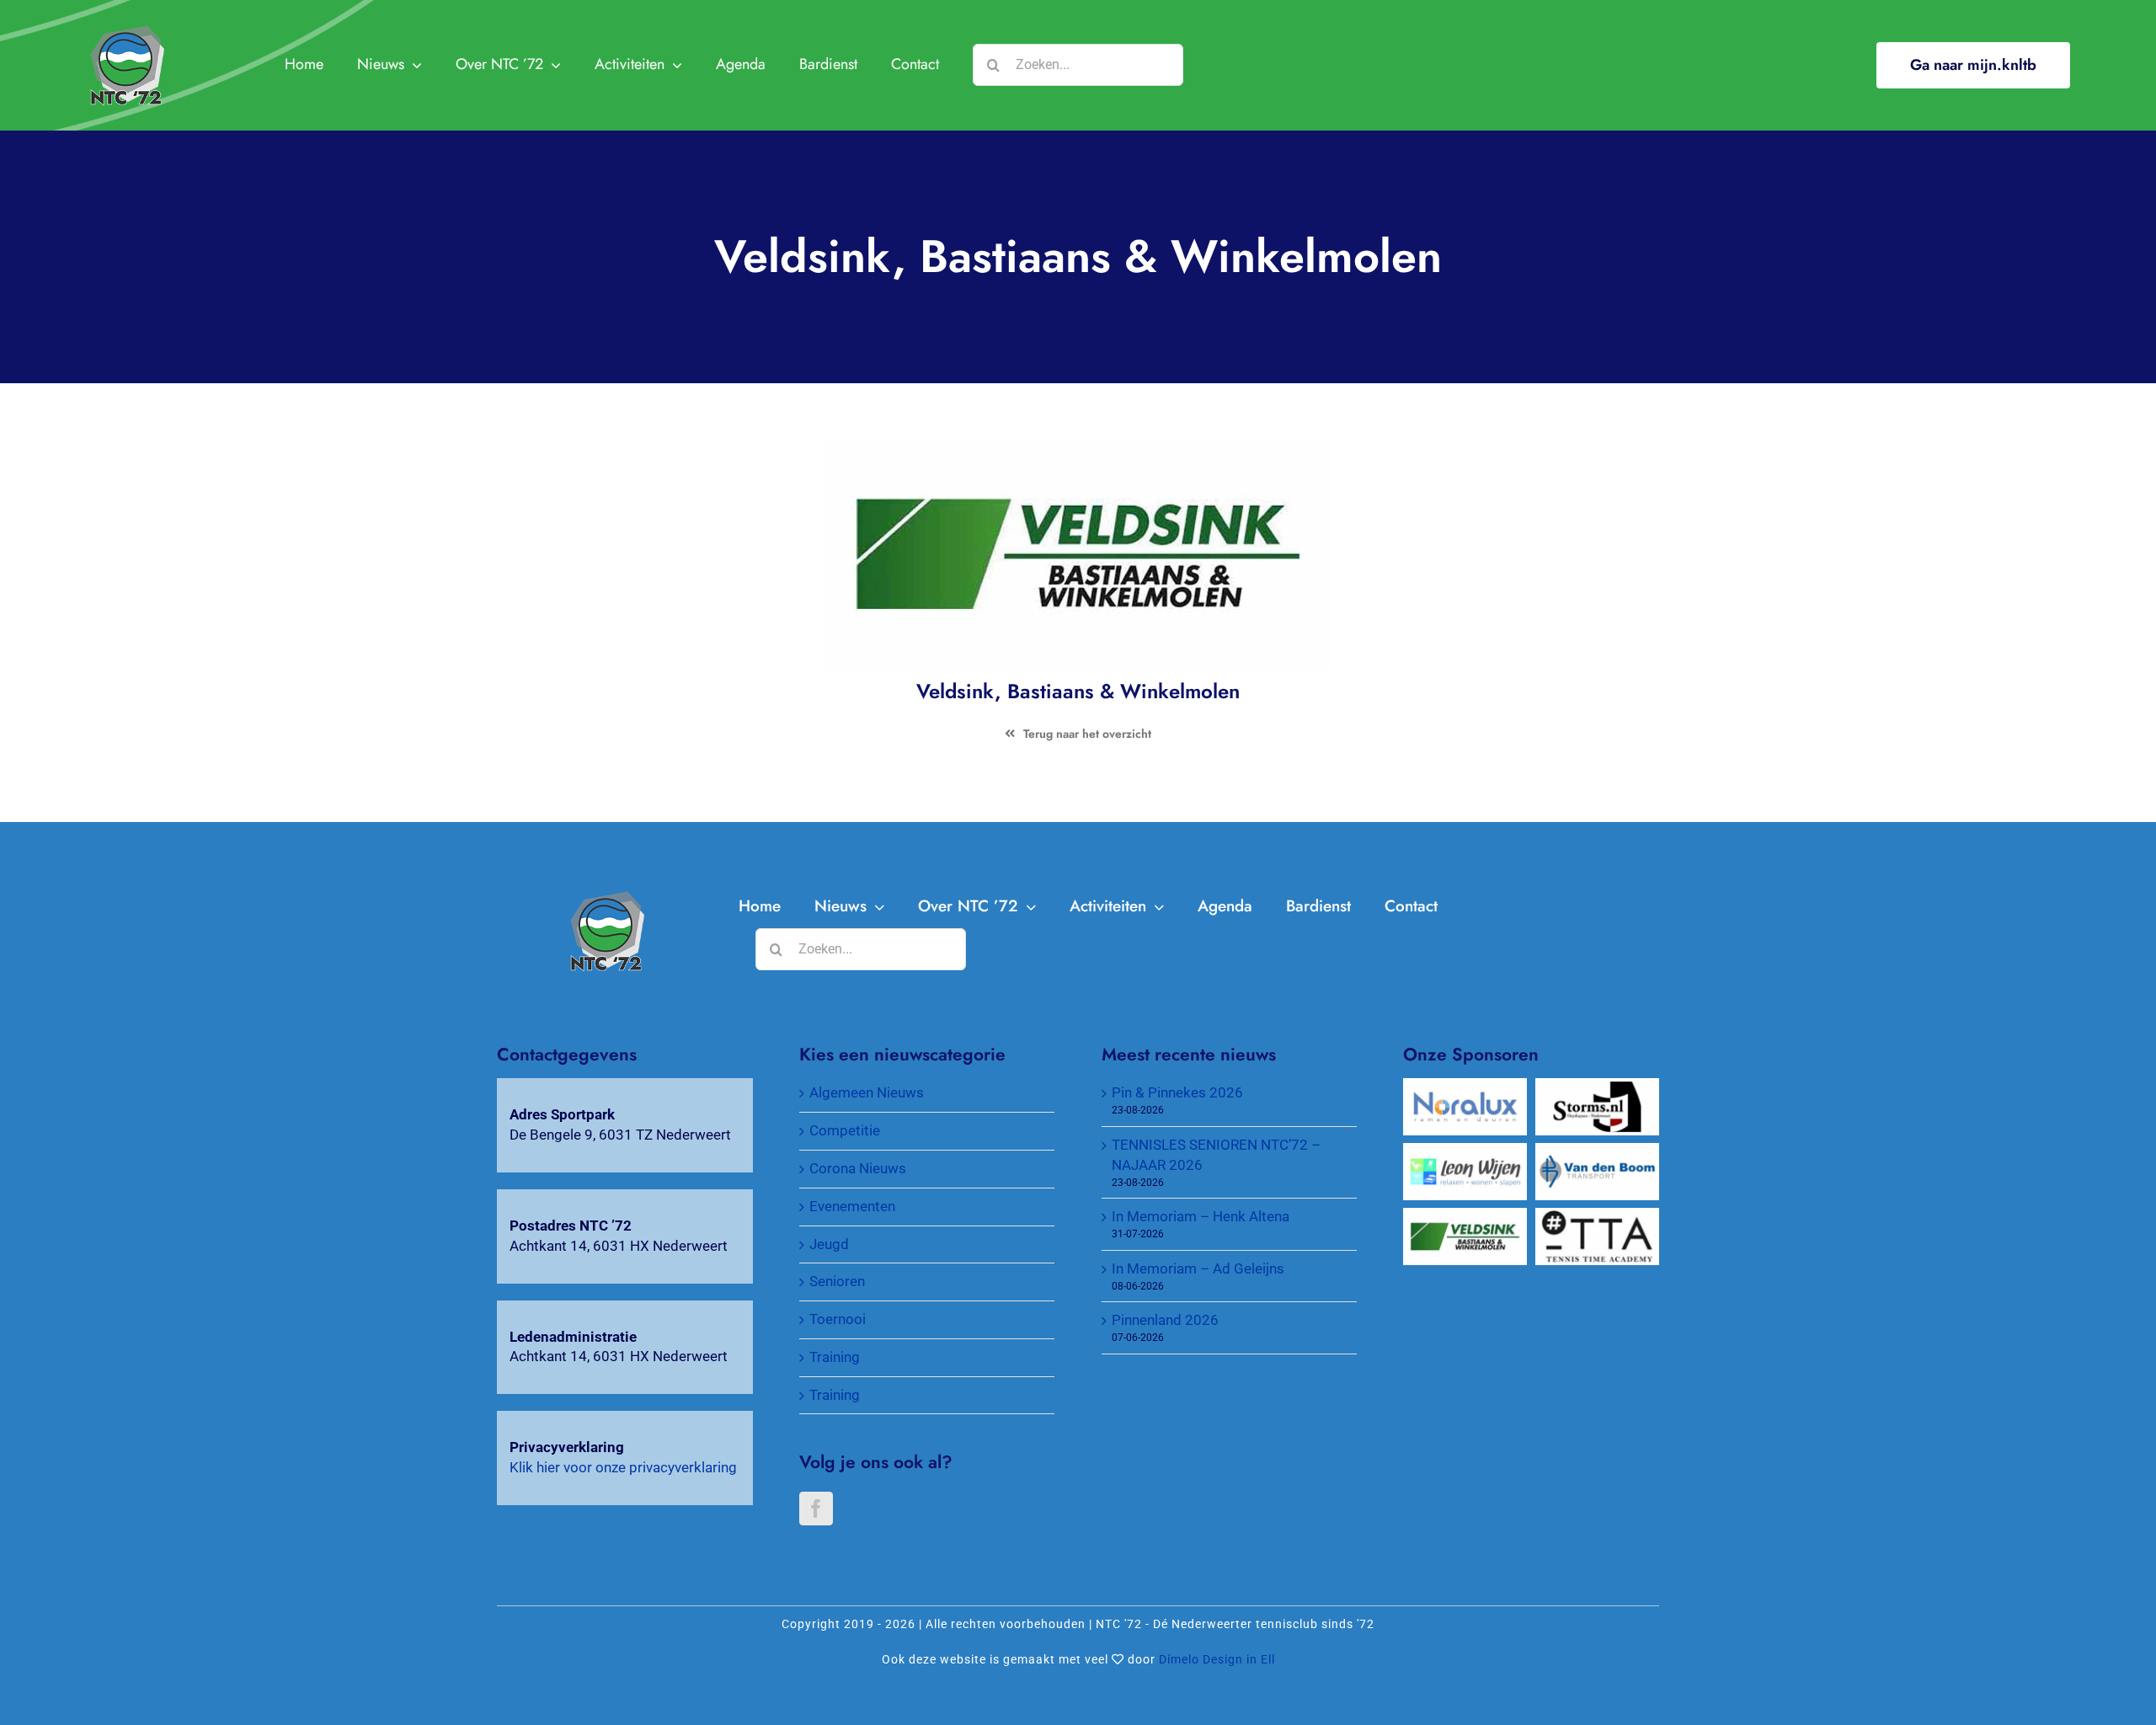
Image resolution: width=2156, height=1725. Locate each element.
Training (835, 1357)
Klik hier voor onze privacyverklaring (623, 1467)
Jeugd (829, 1244)
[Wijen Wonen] (1465, 1152)
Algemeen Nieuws (867, 1092)
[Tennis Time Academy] (1597, 1217)
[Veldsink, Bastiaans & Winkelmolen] (606, 898)
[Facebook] (816, 1509)
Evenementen (852, 1206)
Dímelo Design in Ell (1217, 1659)
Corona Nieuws (858, 1168)
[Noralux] (1465, 1087)
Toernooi (838, 1319)
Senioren (837, 1281)
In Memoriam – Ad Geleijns (1198, 1268)
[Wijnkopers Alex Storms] (1597, 1087)
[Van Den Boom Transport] (1597, 1152)
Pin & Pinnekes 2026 (1177, 1092)
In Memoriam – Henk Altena (1201, 1216)
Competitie (845, 1130)
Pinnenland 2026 (1165, 1320)
